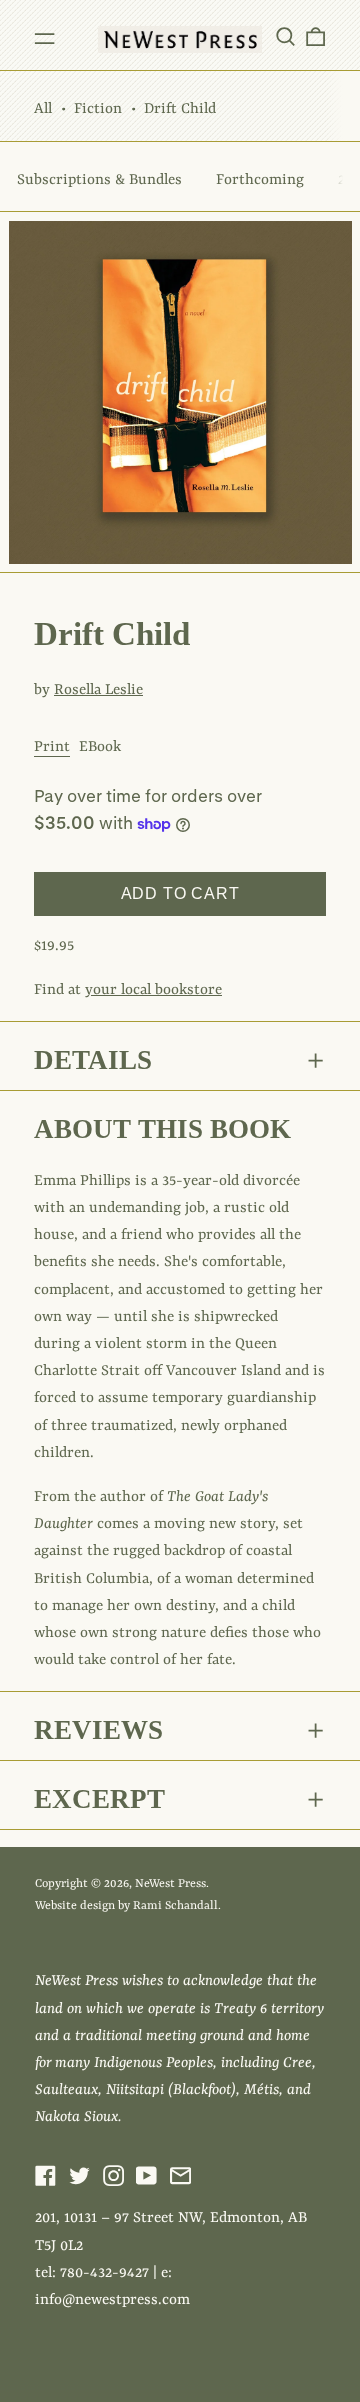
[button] (285, 36)
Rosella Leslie (98, 690)
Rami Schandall (175, 1906)
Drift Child (180, 109)
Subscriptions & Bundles (99, 180)
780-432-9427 (104, 2273)
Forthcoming (260, 180)
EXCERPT (99, 1799)
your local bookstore (153, 990)
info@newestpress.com (112, 2300)
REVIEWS (98, 1730)
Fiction (98, 109)
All (43, 109)
